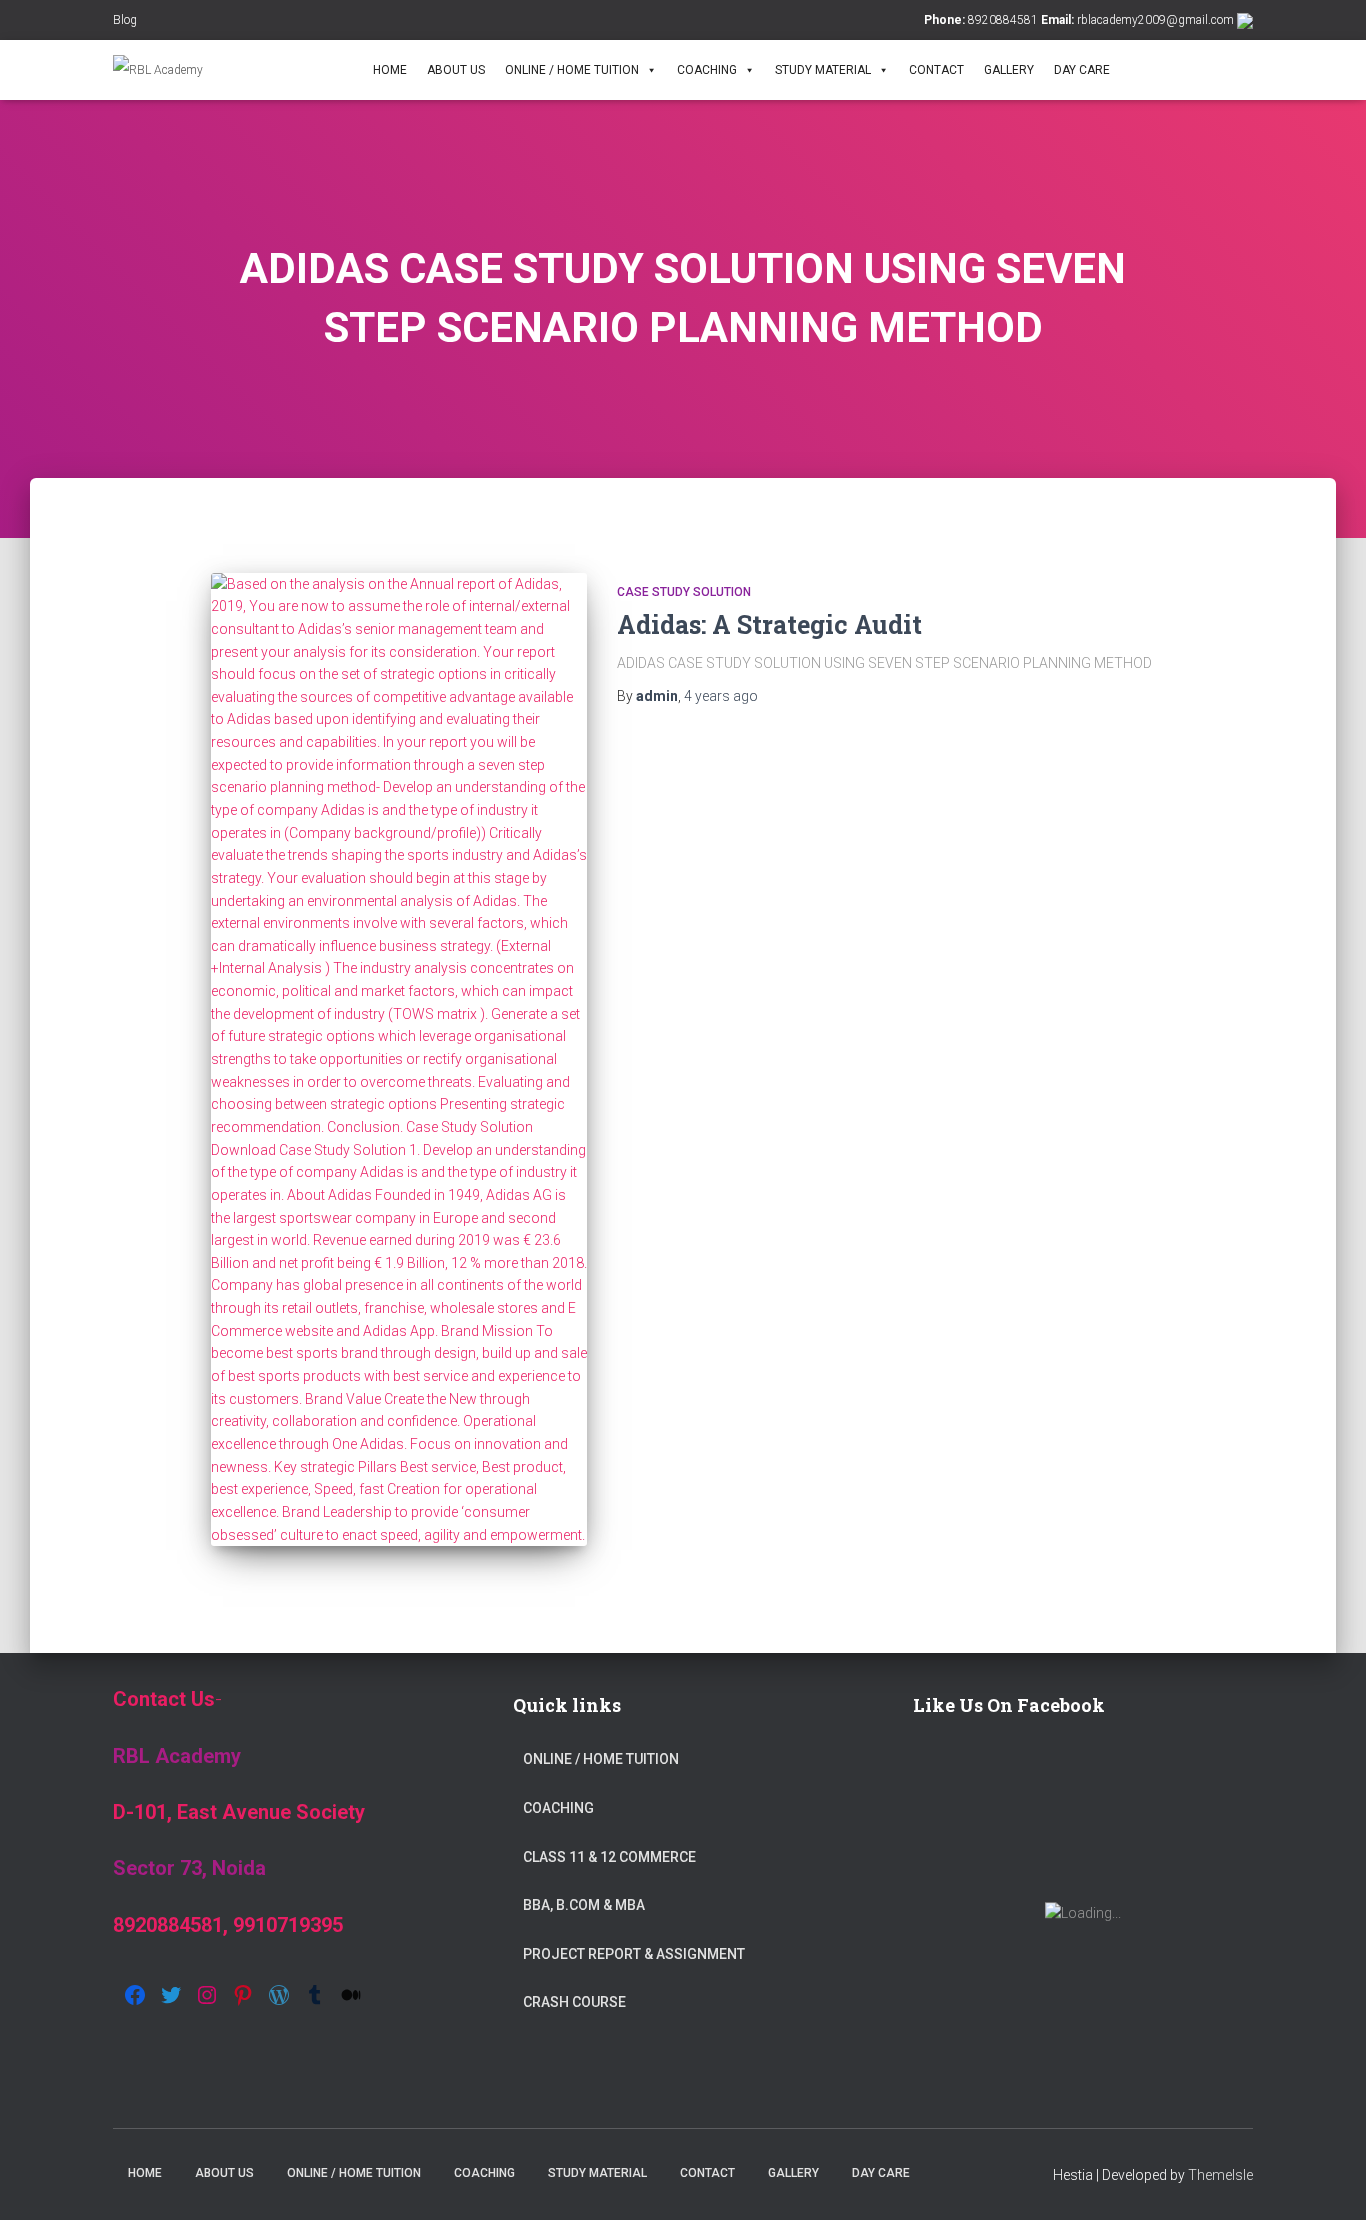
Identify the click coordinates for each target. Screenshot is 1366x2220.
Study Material (823, 70)
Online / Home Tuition (572, 70)
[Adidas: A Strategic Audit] (399, 1060)
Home (390, 70)
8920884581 (1003, 20)
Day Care (1082, 70)
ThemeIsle (1220, 2175)
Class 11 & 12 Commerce (609, 1857)
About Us (456, 70)
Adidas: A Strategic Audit (769, 624)
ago (721, 696)
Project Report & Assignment (634, 1954)
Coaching (707, 70)
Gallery (1009, 70)
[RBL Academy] (158, 70)
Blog (125, 20)
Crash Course (574, 2002)
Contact (936, 70)
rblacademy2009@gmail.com (1155, 20)
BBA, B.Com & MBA (584, 1905)
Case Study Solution (684, 592)
